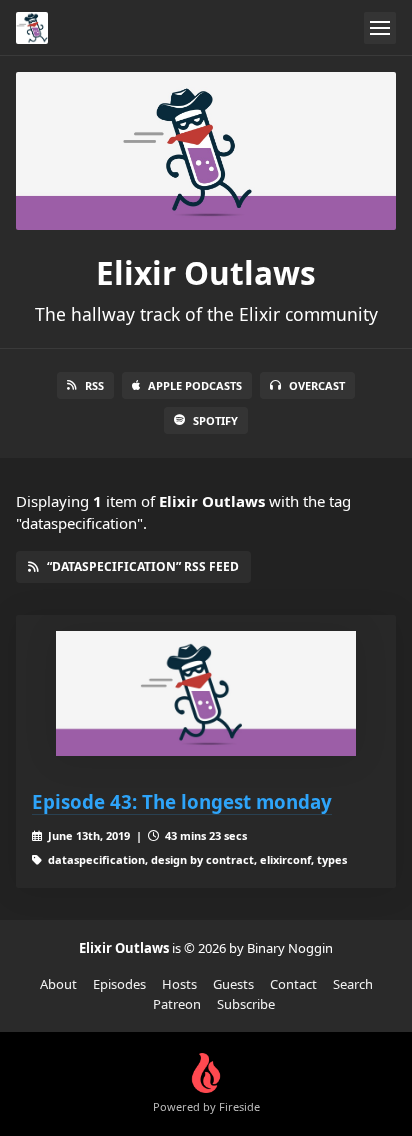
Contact (293, 984)
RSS (94, 385)
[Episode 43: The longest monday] (206, 693)
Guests (233, 984)
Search (353, 984)
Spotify (215, 420)
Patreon (177, 1004)
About (58, 984)
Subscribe (246, 1004)
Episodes (119, 984)
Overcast (317, 385)
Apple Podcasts (195, 385)
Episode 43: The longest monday (182, 801)
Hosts (179, 984)
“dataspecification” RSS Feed (143, 566)
